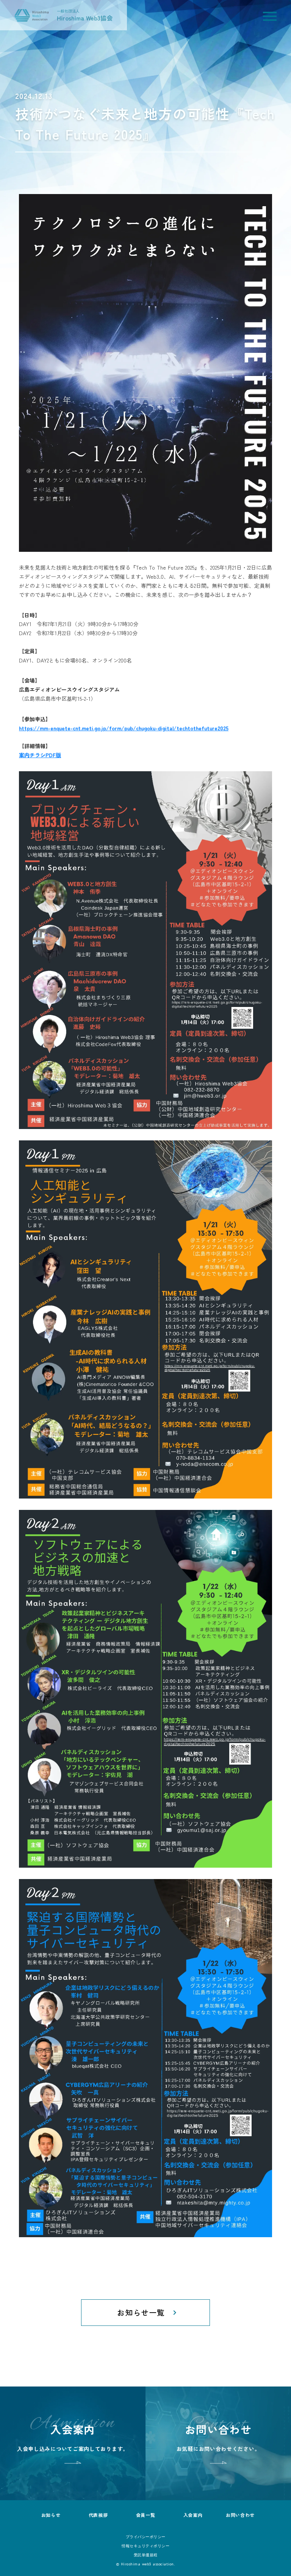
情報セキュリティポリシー (145, 2546)
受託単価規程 (146, 2555)
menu (270, 16)
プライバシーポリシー (146, 2537)
